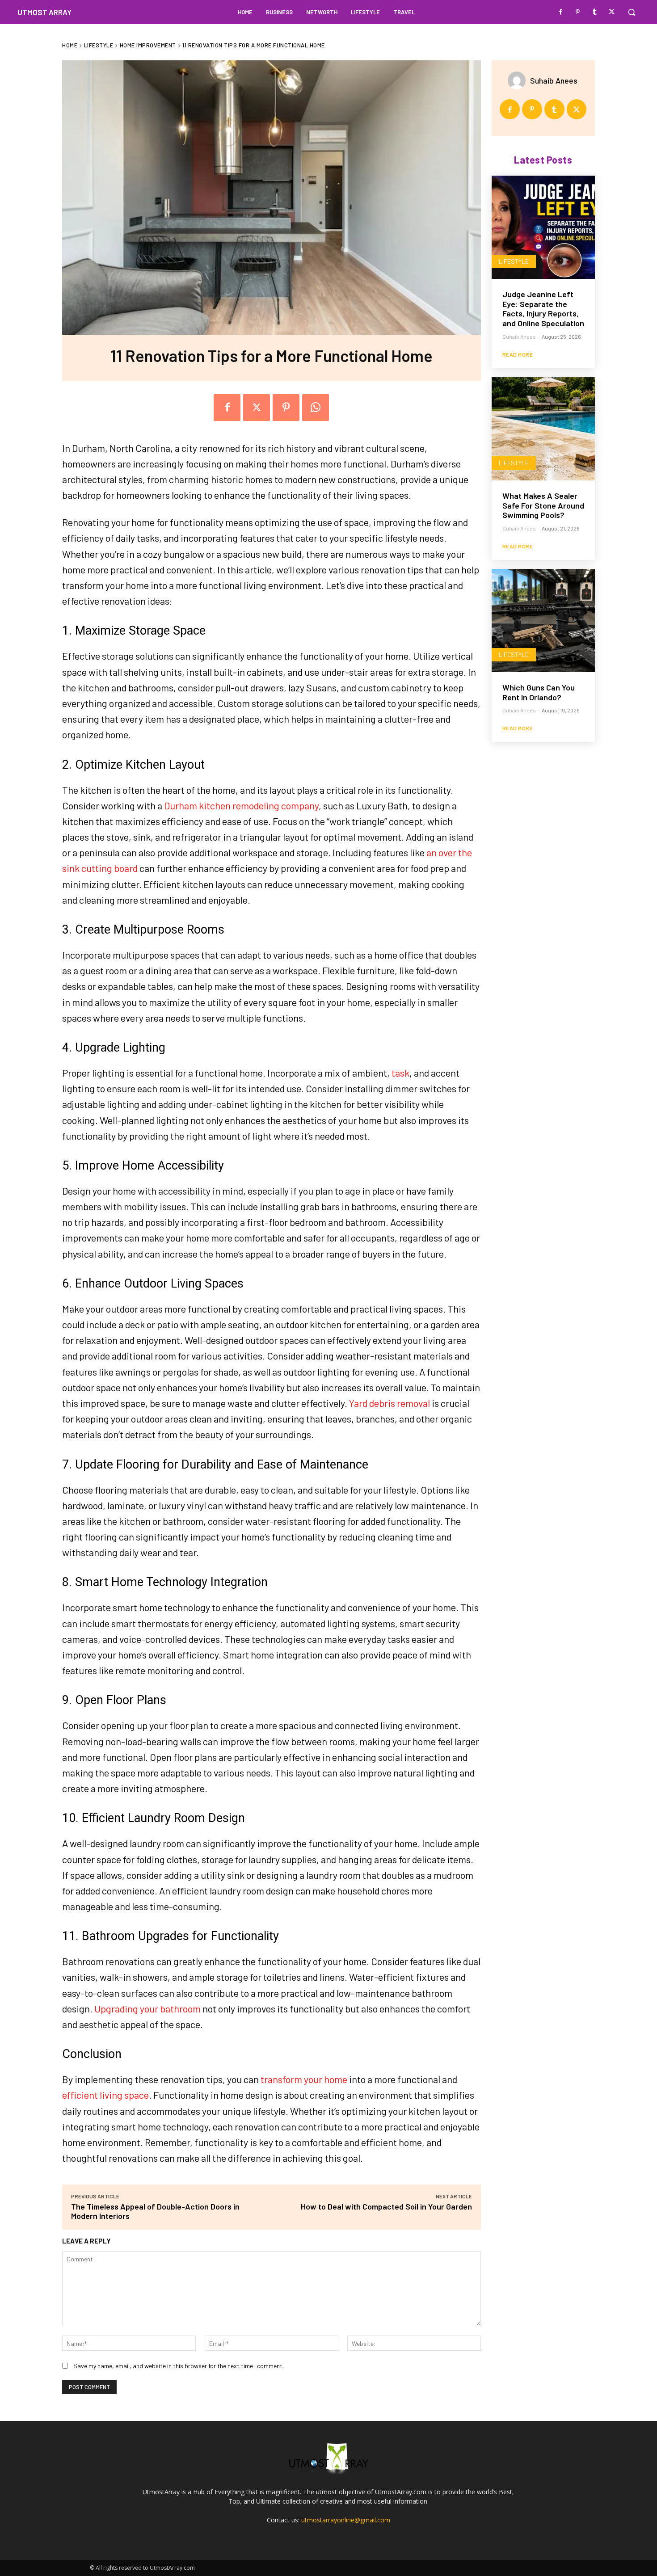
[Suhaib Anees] (519, 80)
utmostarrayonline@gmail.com (346, 2520)
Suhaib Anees (554, 80)
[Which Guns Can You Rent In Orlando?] (543, 621)
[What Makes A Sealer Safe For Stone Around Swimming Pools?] (543, 429)
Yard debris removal (390, 1403)
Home (70, 45)
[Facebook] (561, 12)
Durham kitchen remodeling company (241, 805)
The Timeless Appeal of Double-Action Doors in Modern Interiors (155, 2211)
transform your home (304, 2079)
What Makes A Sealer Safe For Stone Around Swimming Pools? (543, 505)
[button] (632, 12)
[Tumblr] (595, 12)
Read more (518, 354)
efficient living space (105, 2095)
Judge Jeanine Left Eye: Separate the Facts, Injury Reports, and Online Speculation (543, 309)
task (400, 1073)
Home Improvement (148, 45)
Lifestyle (99, 45)
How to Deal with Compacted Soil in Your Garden (386, 2206)
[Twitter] (612, 12)
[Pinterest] (578, 12)
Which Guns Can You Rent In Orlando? (539, 692)
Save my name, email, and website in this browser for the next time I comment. (179, 2366)
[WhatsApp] (316, 408)
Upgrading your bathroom (147, 2008)
